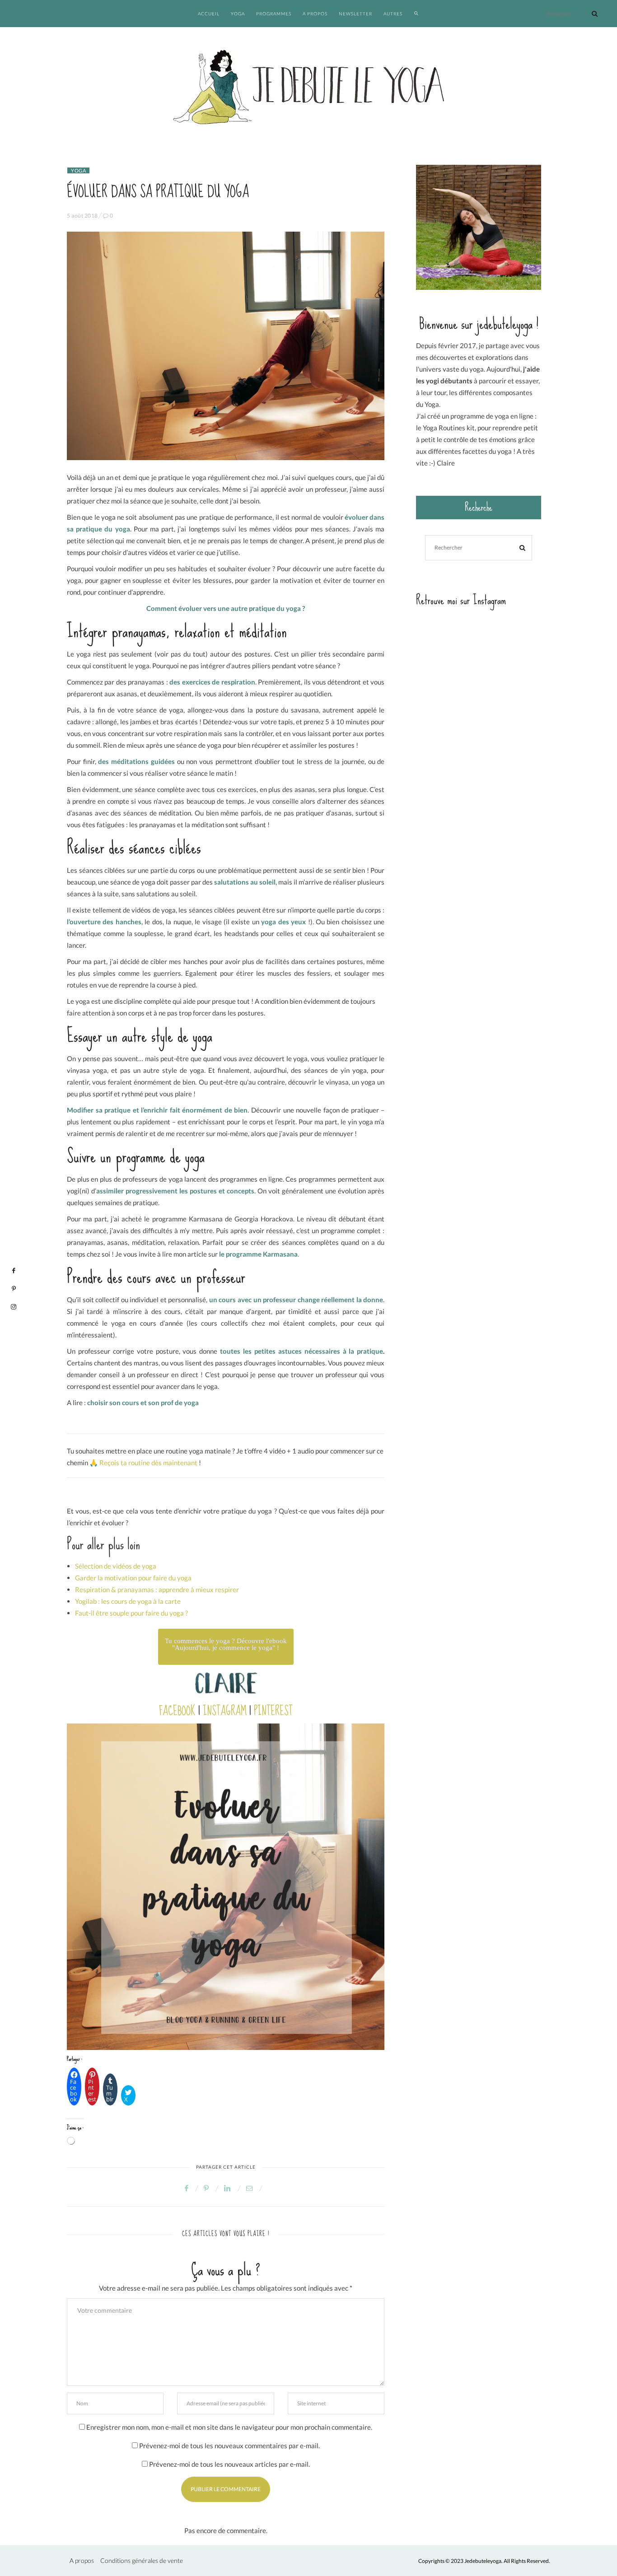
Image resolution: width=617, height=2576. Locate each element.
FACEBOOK (177, 1711)
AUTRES (393, 14)
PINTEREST (273, 1711)
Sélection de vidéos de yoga (116, 1566)
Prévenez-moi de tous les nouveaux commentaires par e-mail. (229, 2446)
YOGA (238, 14)
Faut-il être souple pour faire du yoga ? (131, 1613)
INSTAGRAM (225, 1711)
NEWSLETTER (355, 14)
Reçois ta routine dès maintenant (148, 1463)
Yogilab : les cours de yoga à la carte (128, 1601)
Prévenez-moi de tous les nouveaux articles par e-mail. (229, 2464)
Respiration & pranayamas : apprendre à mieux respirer (157, 1589)
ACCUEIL (209, 14)
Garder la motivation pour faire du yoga (133, 1578)
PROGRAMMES (274, 14)
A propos (82, 2560)
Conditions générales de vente (142, 2560)
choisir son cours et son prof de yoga (143, 1402)
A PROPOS (315, 14)
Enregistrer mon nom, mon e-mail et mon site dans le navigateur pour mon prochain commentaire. (229, 2427)
